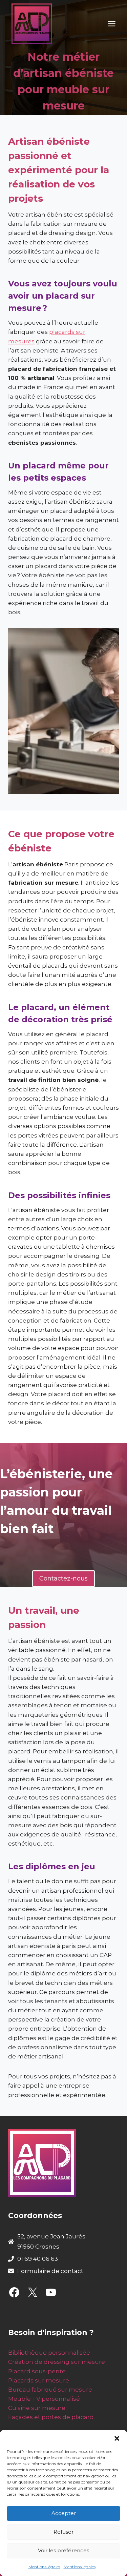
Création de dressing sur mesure (57, 2362)
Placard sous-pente (37, 2371)
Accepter (64, 2513)
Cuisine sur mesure (37, 2408)
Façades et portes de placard (51, 2417)
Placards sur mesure (39, 2380)
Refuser (63, 2532)
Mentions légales (44, 2567)
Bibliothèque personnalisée (49, 2353)
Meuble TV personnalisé (44, 2399)
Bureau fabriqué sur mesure (50, 2390)
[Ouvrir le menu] (112, 24)
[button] (117, 2438)
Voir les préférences (63, 2550)
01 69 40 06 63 (38, 2259)
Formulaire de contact (50, 2271)
